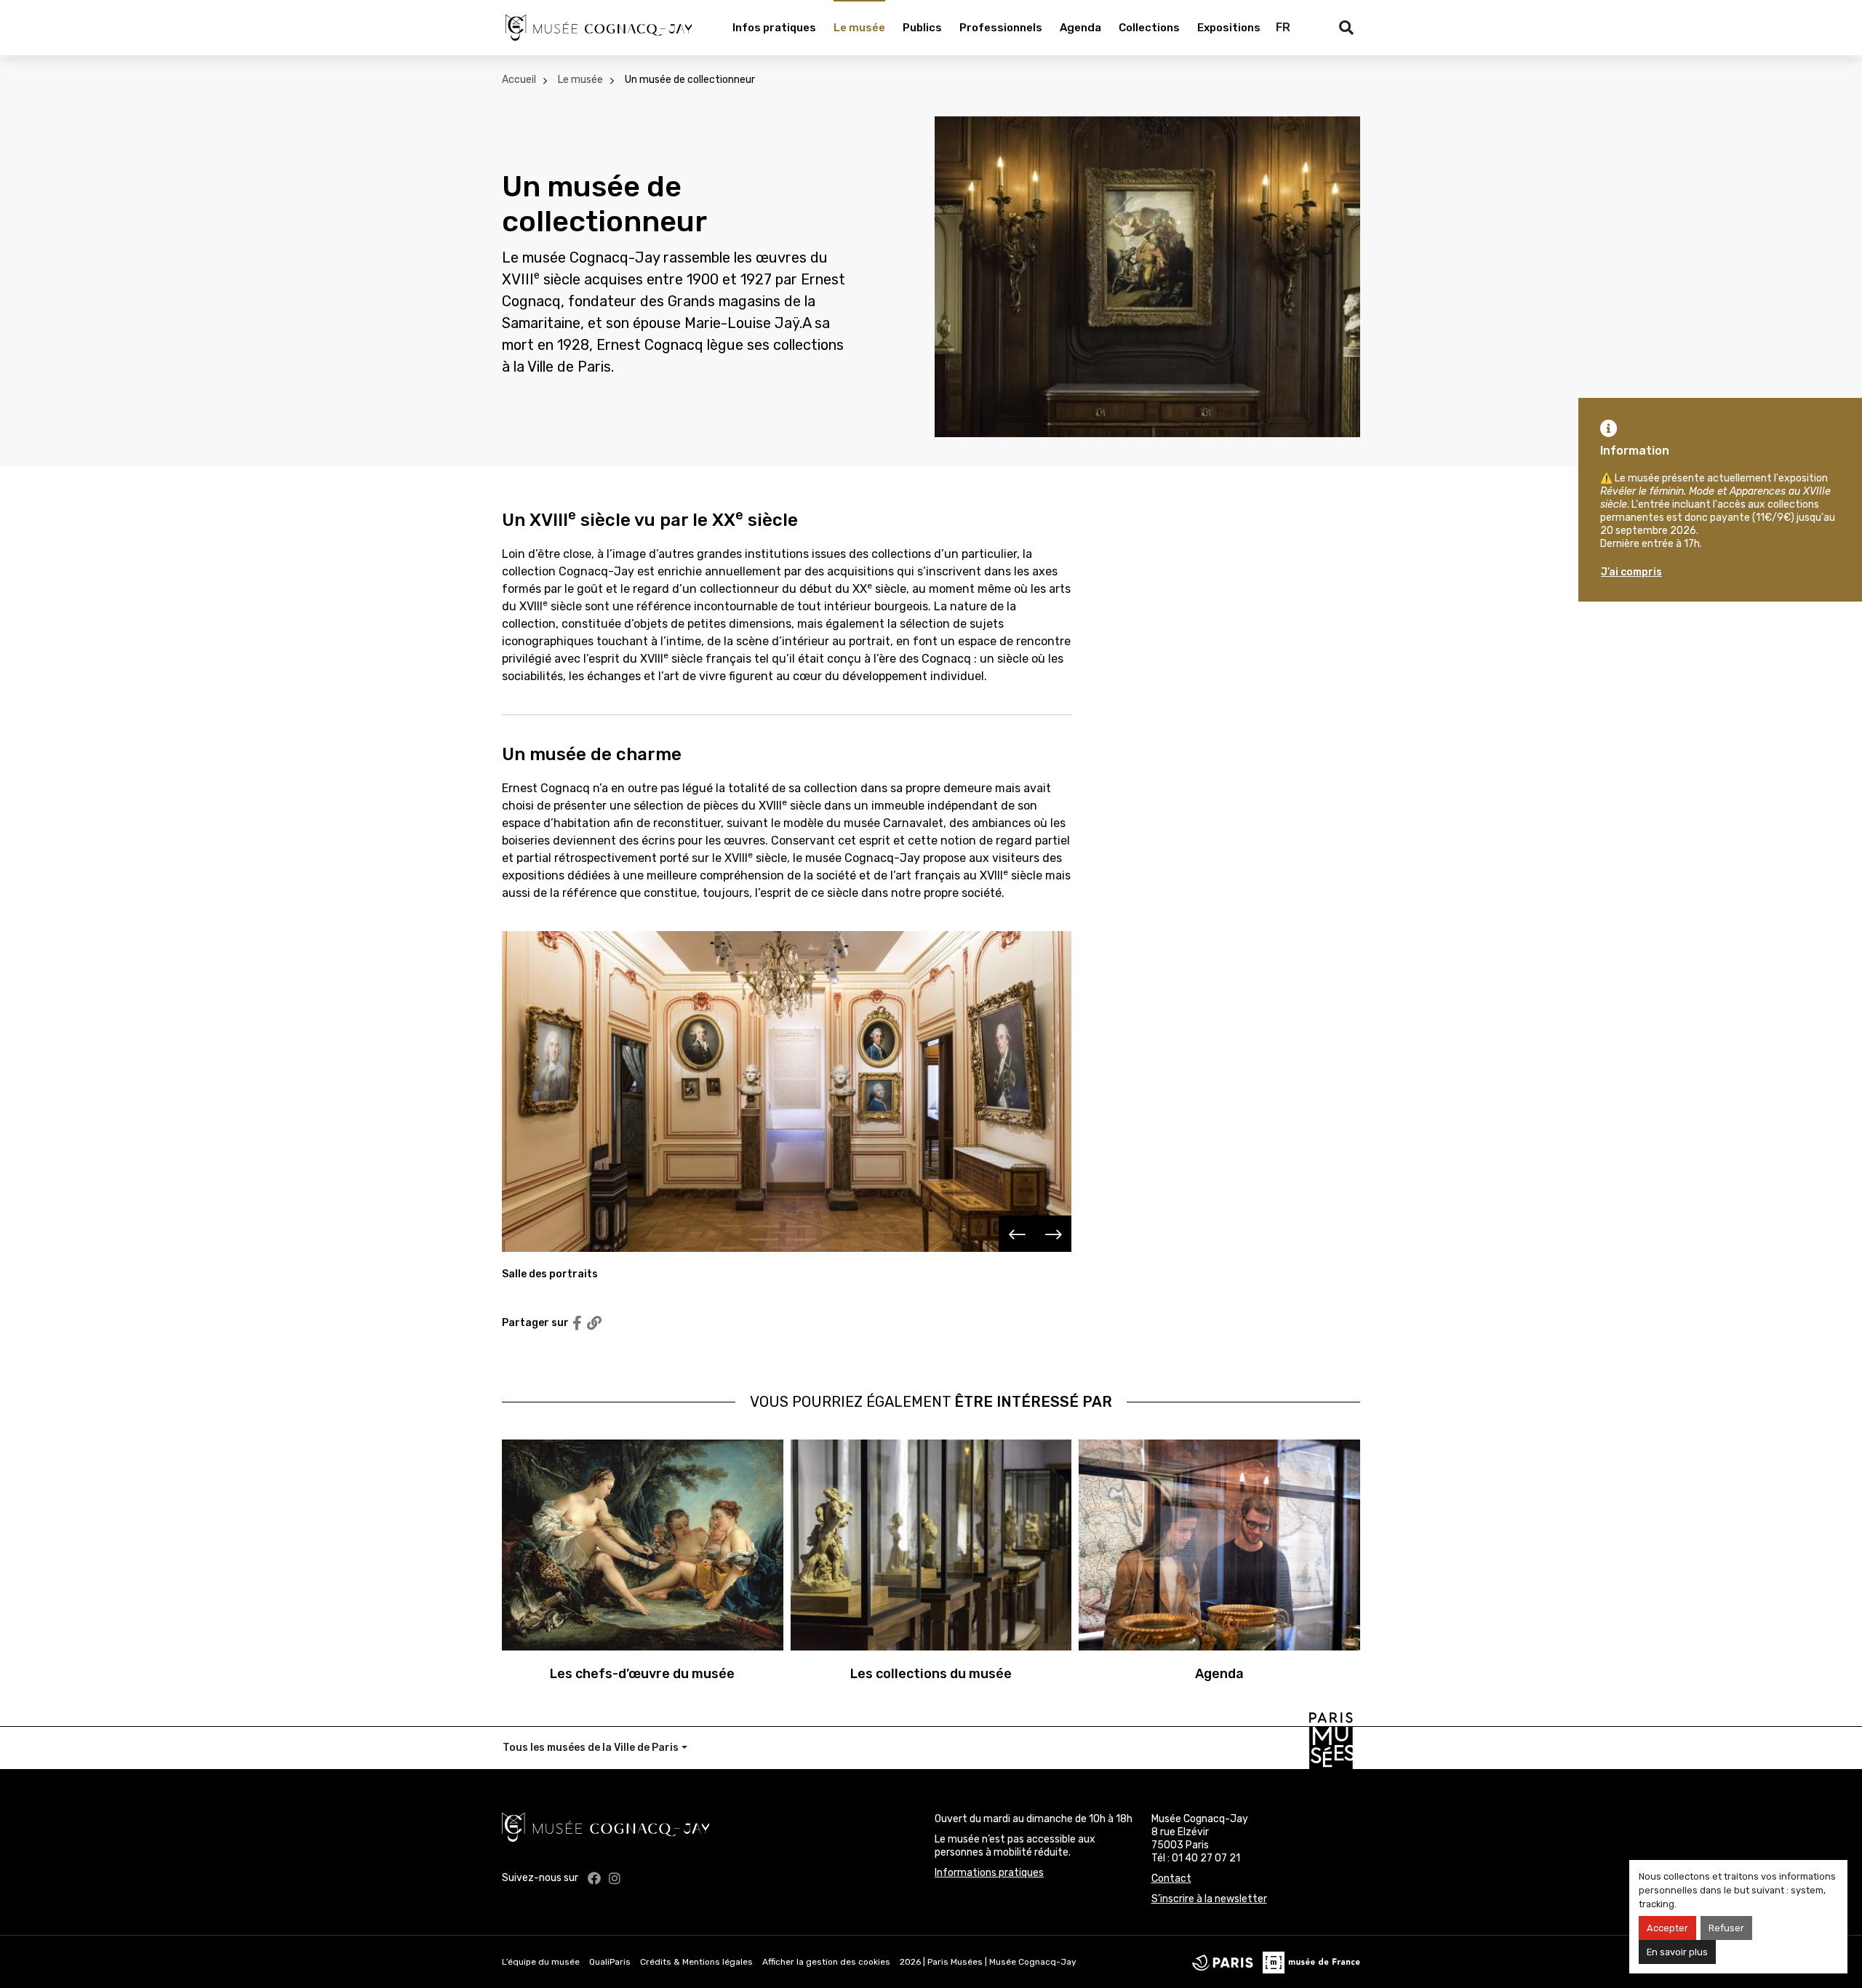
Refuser (1726, 1928)
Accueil (519, 80)
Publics (922, 28)
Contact (1171, 1879)
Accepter (1667, 1928)
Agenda (1080, 28)
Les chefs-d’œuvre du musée (642, 1674)
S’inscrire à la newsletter (1209, 1899)
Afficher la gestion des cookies (826, 1962)
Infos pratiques (774, 28)
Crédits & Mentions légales (696, 1962)
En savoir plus (1677, 1952)
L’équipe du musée (541, 1962)
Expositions (1229, 28)
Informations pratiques (989, 1873)
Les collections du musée (931, 1674)
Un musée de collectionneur (690, 80)
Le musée (859, 28)
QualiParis (610, 1962)
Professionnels (1001, 28)
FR (1283, 27)
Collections (1149, 28)
